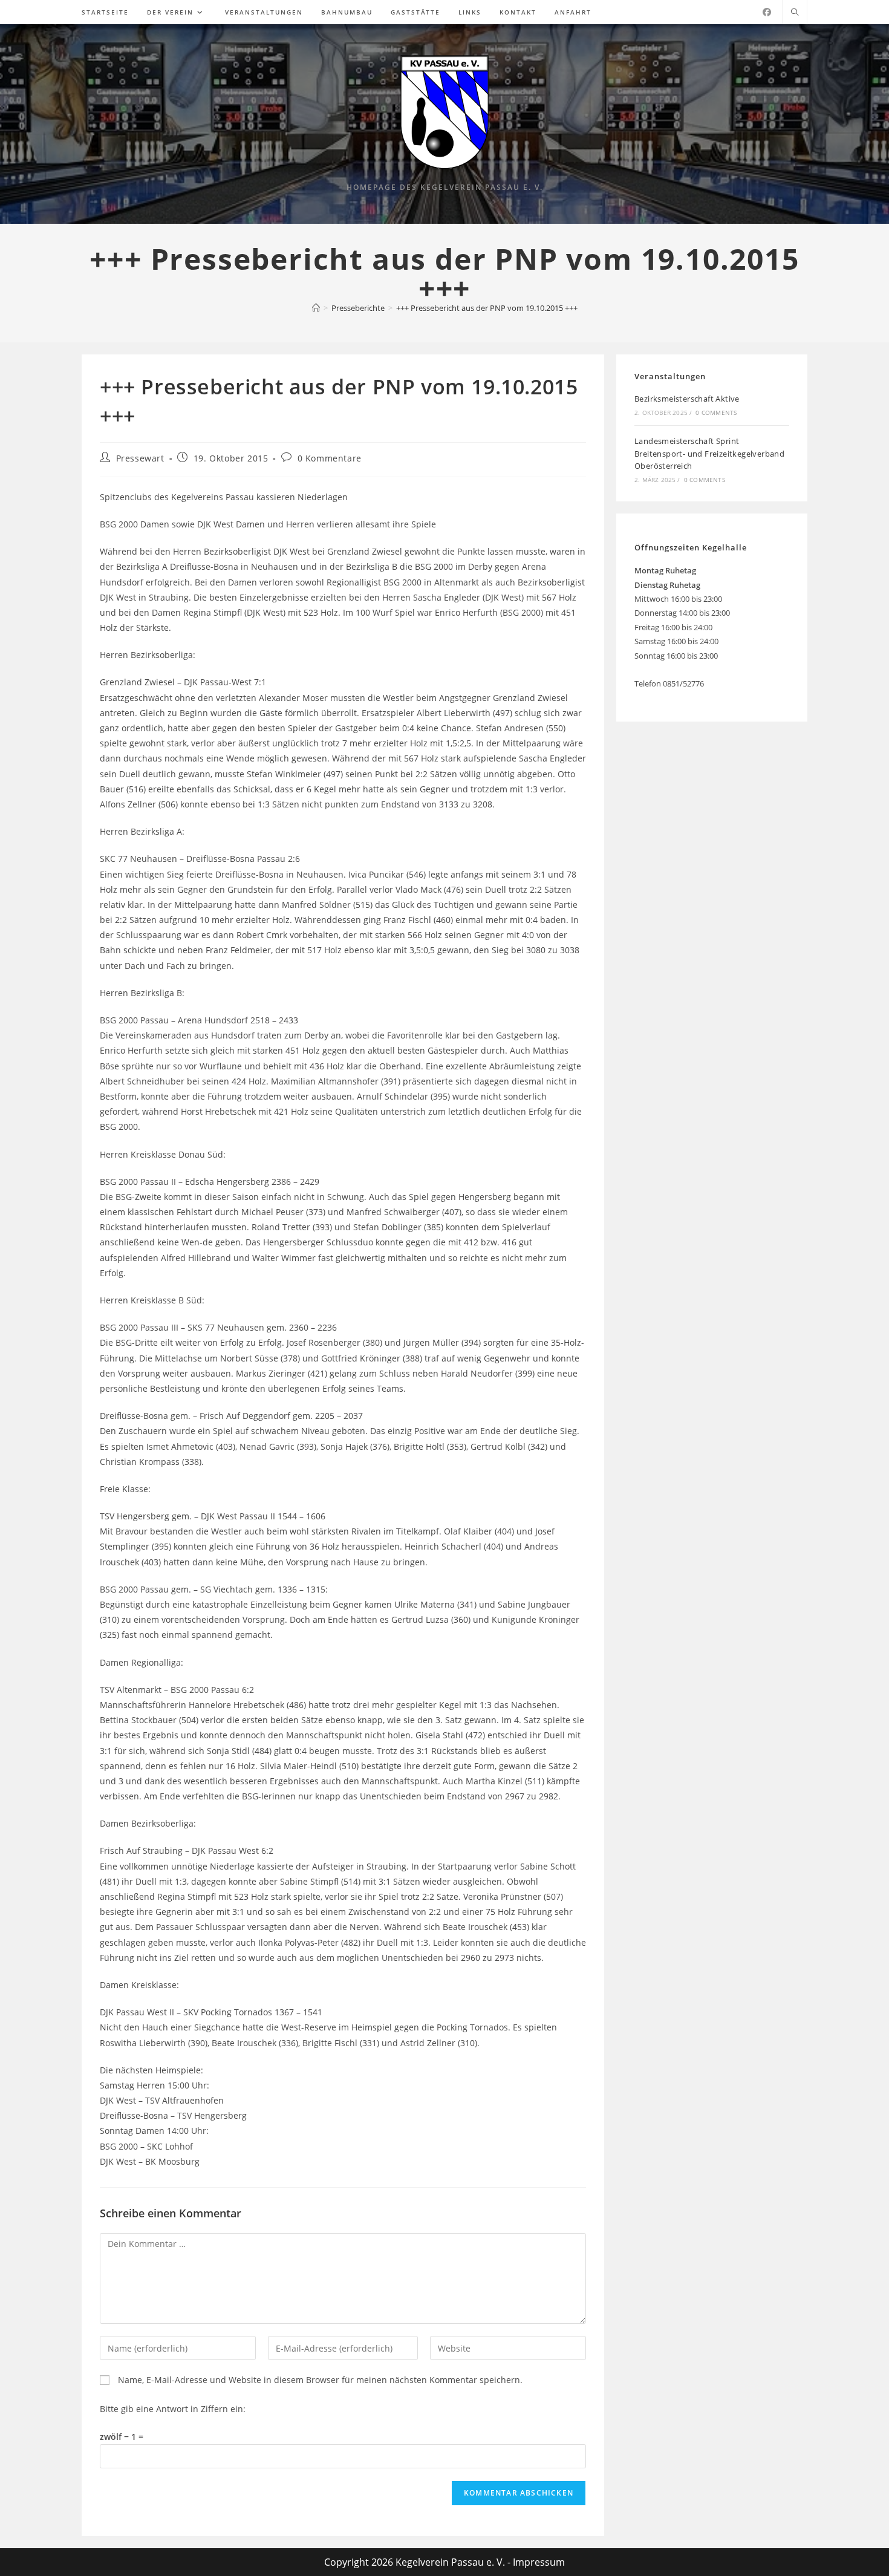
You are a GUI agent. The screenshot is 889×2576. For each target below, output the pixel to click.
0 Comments (716, 412)
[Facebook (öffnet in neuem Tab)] (767, 12)
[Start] (316, 308)
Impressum (539, 2562)
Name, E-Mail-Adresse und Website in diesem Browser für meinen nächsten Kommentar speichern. (320, 2380)
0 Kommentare (330, 458)
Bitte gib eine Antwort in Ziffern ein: (173, 2409)
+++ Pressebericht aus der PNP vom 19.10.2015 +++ (487, 308)
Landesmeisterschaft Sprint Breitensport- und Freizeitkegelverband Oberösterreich (709, 454)
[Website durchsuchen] (795, 13)
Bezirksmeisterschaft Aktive (687, 399)
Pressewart (140, 458)
